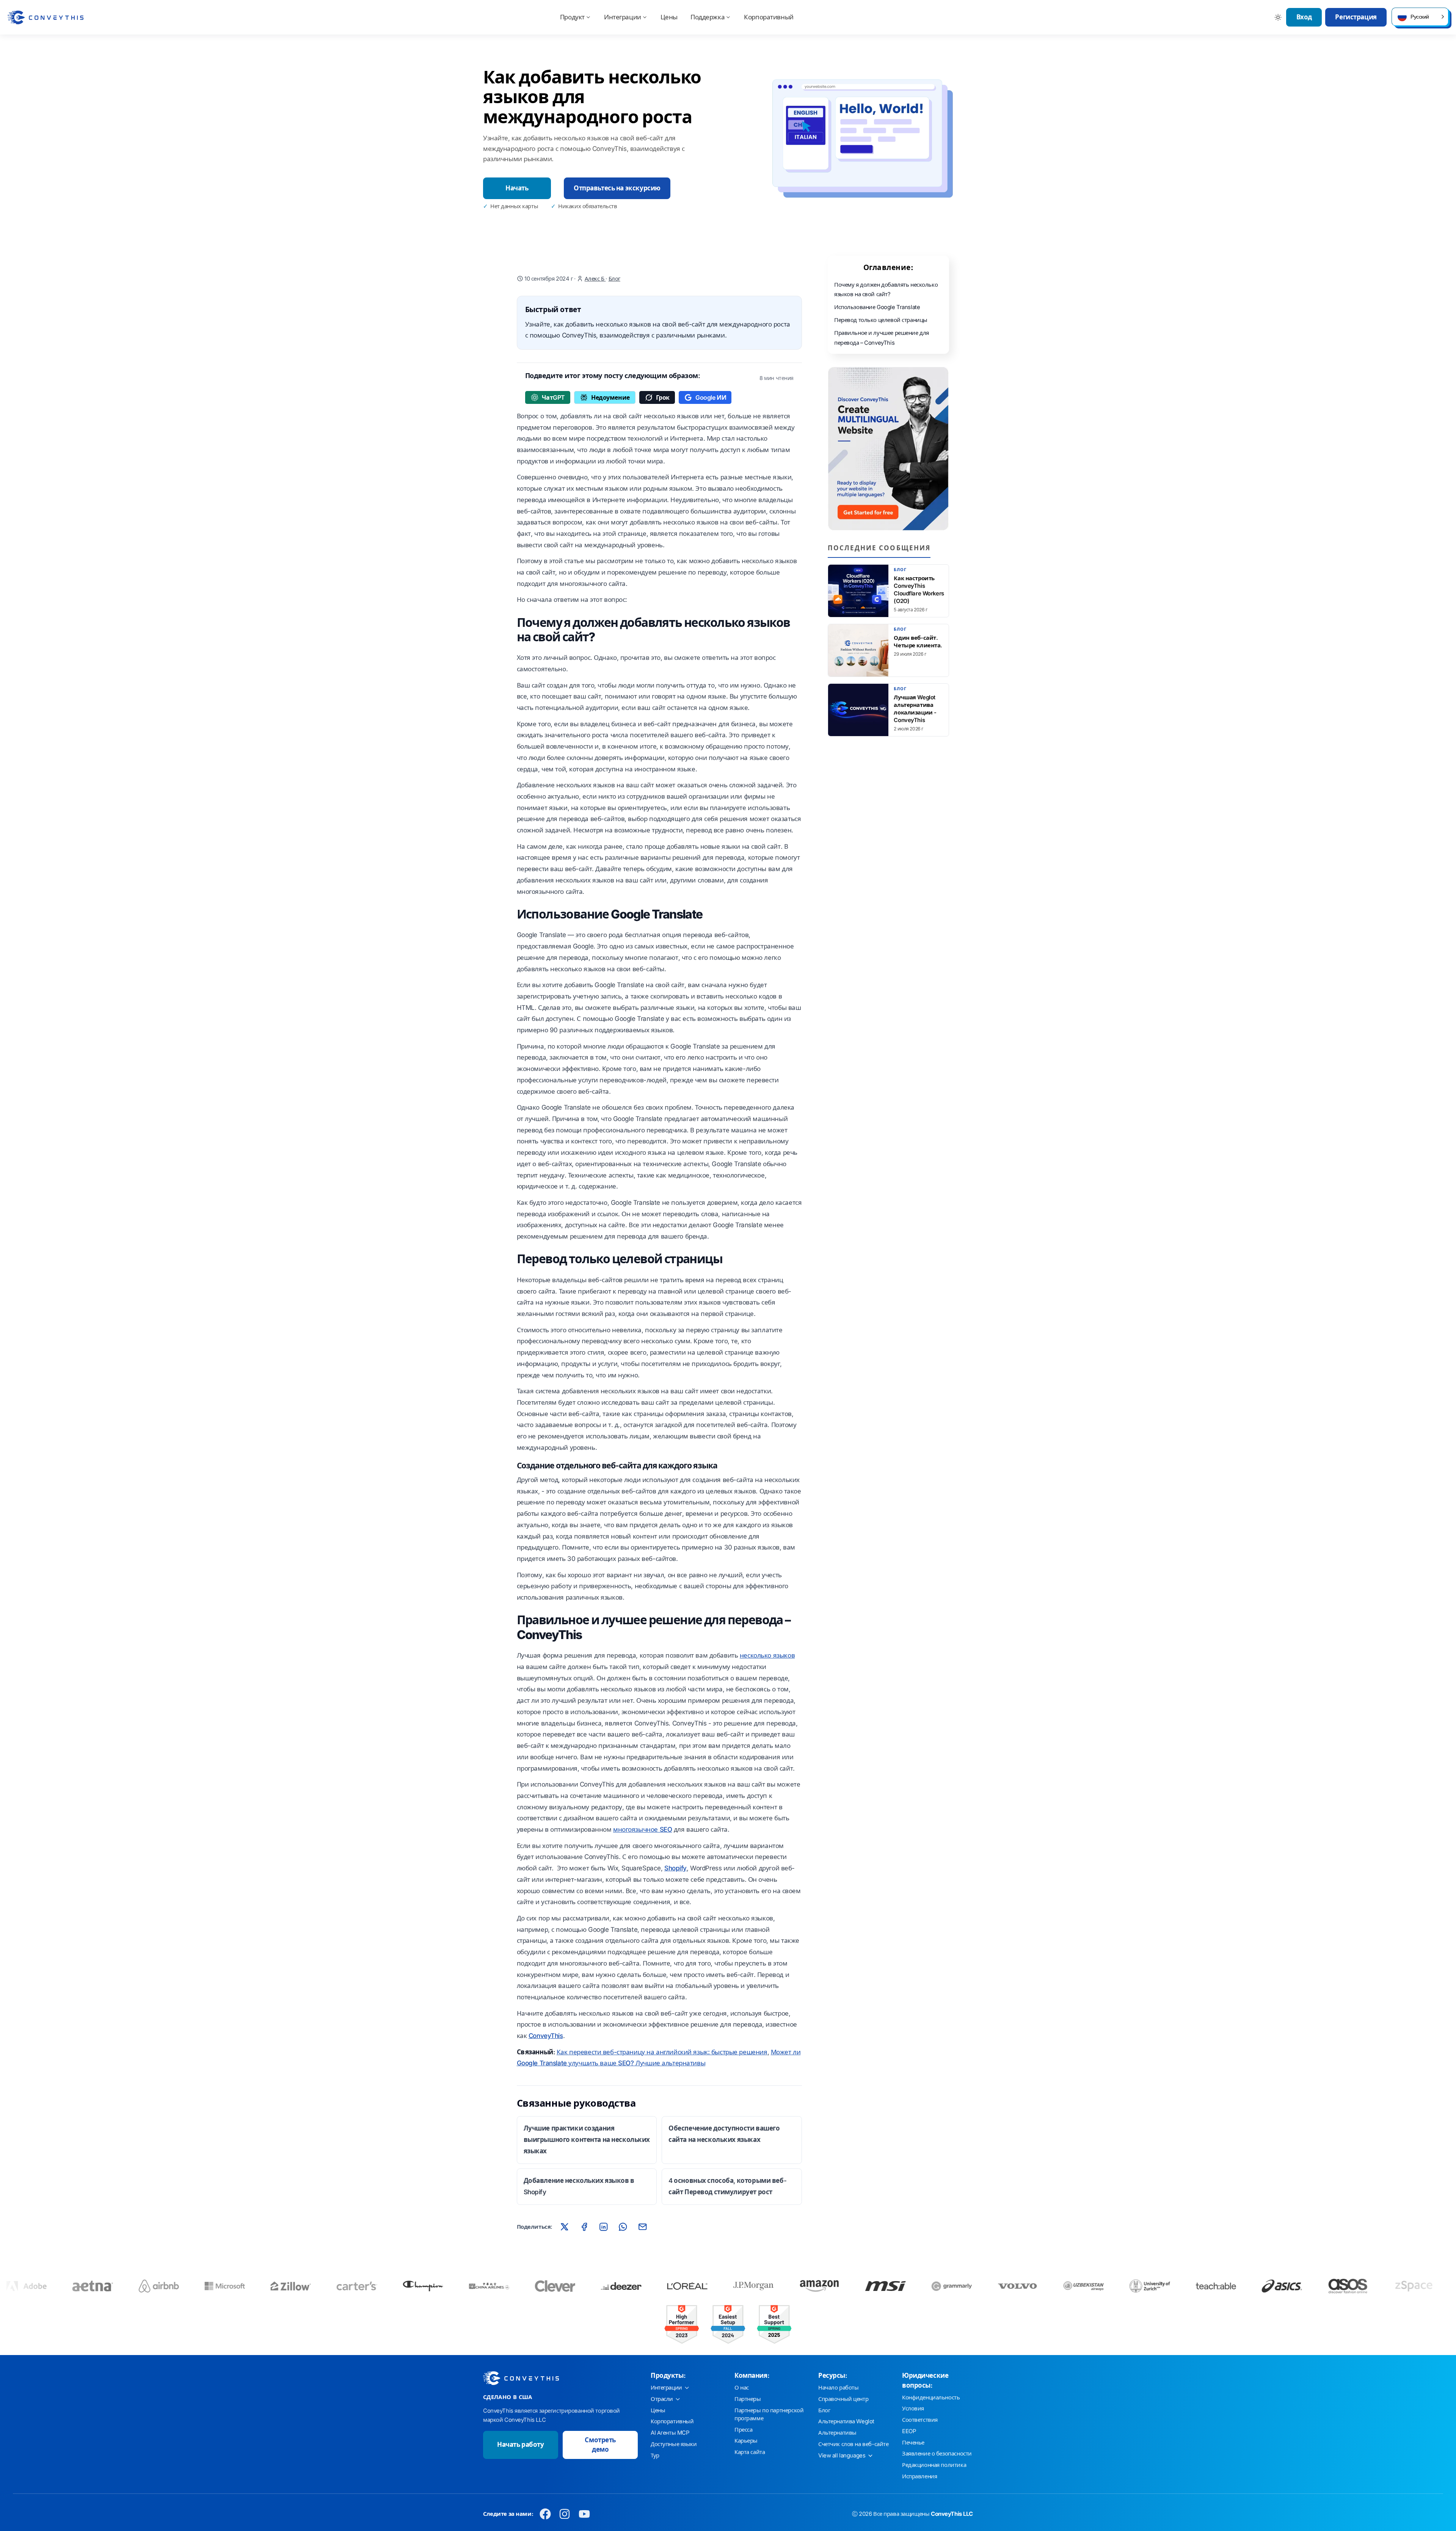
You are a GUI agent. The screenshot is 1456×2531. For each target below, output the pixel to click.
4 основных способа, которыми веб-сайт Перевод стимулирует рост (727, 2186)
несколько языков (767, 1655)
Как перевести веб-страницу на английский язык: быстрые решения (662, 2052)
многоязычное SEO (642, 1829)
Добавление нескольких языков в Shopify (579, 2186)
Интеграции (623, 17)
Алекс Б (595, 279)
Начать (517, 188)
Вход (1304, 17)
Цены (669, 17)
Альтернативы (837, 2433)
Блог (614, 279)
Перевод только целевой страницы (881, 320)
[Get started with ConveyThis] (888, 449)
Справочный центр (843, 2399)
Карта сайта (750, 2452)
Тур (655, 2456)
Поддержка (708, 17)
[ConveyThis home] (45, 17)
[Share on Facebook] (584, 2226)
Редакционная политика (934, 2465)
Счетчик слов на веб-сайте (853, 2444)
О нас (742, 2388)
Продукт (572, 17)
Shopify (675, 1868)
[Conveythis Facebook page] (545, 2514)
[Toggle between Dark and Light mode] (1278, 17)
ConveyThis (546, 2036)
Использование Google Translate (877, 307)
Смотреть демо (600, 2445)
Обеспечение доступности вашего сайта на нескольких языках (724, 2134)
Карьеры (746, 2441)
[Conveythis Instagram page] (565, 2514)
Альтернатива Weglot (846, 2421)
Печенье (913, 2443)
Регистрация (1356, 17)
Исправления (919, 2476)
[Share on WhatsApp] (623, 2226)
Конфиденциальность (931, 2398)
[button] (1420, 17)
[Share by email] (642, 2226)
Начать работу (520, 2445)
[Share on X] (565, 2226)
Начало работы (838, 2388)
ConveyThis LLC (952, 2514)
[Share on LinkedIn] (604, 2226)
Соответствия (920, 2420)
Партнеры (748, 2399)
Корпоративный (769, 17)
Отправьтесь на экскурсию (617, 188)
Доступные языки (674, 2444)
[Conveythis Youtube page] (584, 2514)
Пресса (743, 2430)
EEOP (909, 2431)
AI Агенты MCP (670, 2433)
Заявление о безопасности (937, 2454)
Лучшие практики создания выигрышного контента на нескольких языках (587, 2140)
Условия (913, 2409)
